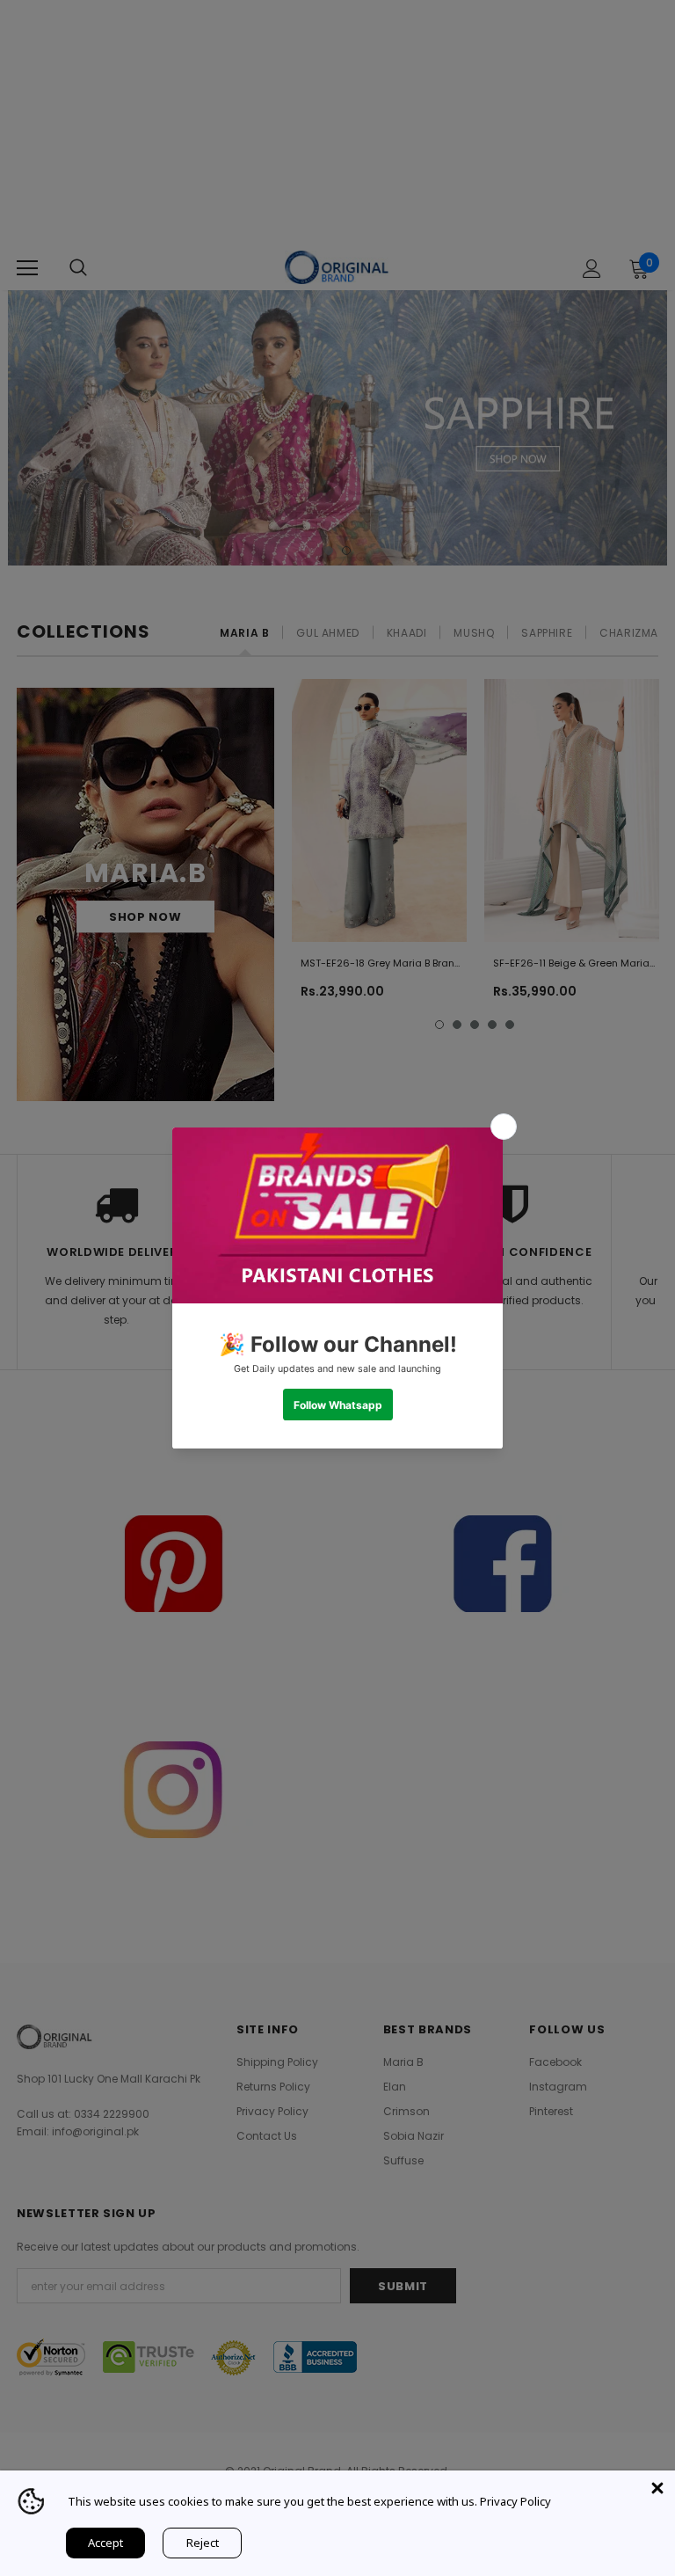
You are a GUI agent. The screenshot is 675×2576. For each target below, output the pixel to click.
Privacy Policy (515, 2501)
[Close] (657, 2488)
